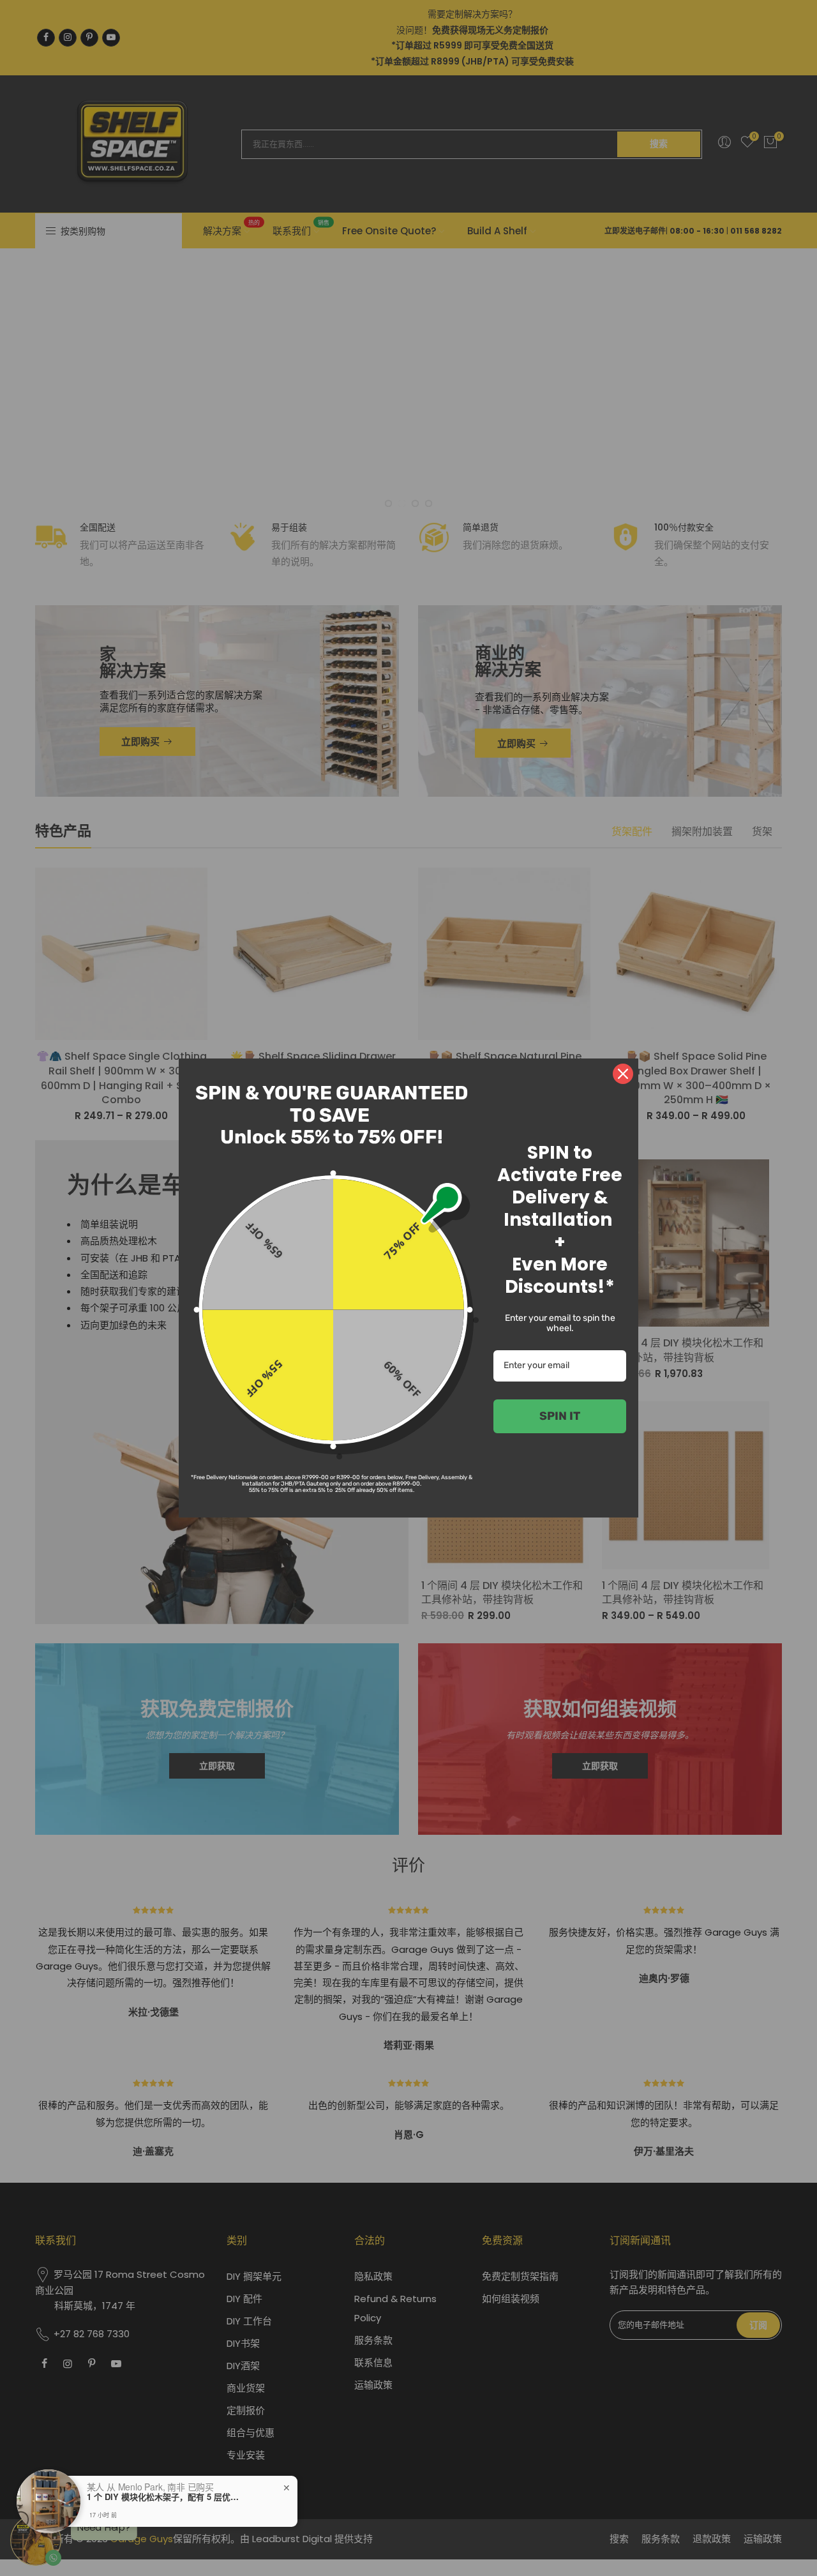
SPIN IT (560, 1416)
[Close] (623, 1074)
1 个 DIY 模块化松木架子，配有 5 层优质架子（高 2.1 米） (167, 2497)
